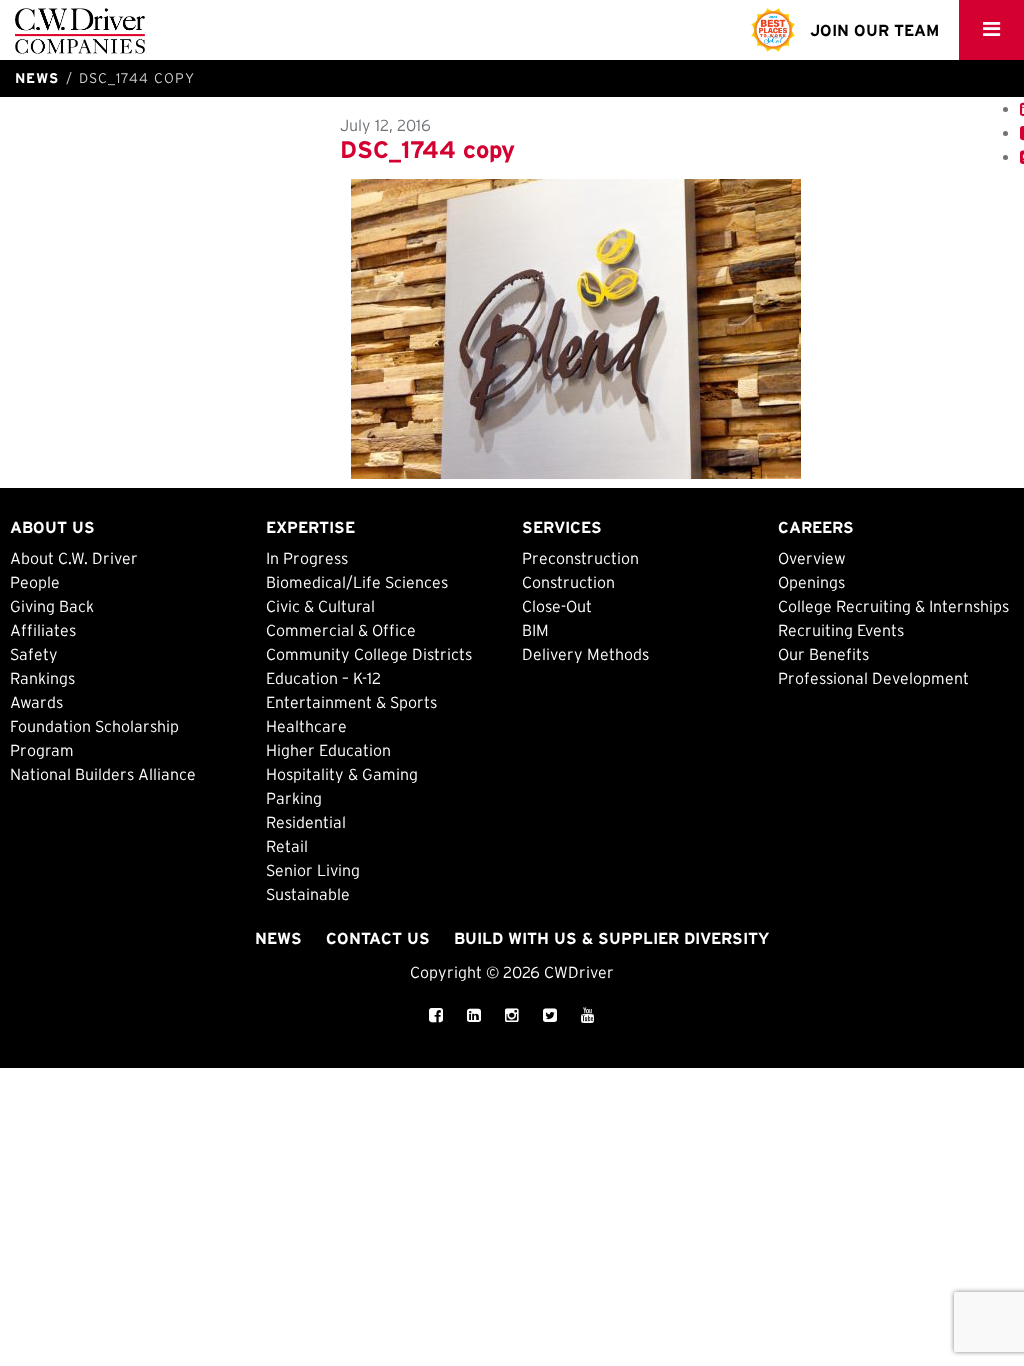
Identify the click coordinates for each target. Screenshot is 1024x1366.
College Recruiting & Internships (893, 606)
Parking (294, 798)
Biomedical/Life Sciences (357, 582)
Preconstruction (580, 558)
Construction (568, 582)
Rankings (42, 678)
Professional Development (873, 678)
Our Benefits (823, 654)
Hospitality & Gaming (342, 774)
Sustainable (308, 894)
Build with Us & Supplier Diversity (611, 938)
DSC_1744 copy (427, 149)
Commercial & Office (341, 630)
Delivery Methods (585, 654)
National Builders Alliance (103, 774)
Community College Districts (369, 654)
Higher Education (328, 750)
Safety (34, 654)
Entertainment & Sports (351, 702)
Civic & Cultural (320, 606)
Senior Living (313, 870)
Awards (36, 702)
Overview (812, 558)
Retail (287, 846)
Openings (811, 582)
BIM (535, 630)
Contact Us (378, 938)
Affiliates (43, 630)
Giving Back (52, 606)
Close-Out (557, 606)
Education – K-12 (323, 678)
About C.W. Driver (74, 558)
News (278, 938)
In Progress (307, 558)
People (35, 582)
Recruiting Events (841, 630)
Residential (306, 822)
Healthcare (306, 726)
